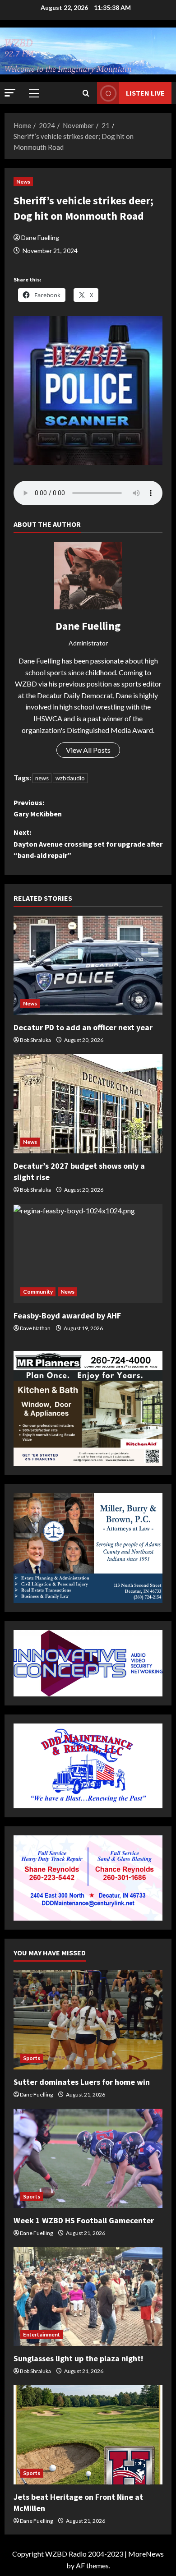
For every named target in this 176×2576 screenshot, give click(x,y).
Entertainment (42, 2334)
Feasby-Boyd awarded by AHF (67, 1316)
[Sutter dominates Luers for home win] (88, 2020)
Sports (32, 2058)
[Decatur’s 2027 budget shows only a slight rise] (88, 1104)
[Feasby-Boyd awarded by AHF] (88, 1253)
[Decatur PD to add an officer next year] (88, 965)
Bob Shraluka (35, 1040)
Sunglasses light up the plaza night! (78, 2358)
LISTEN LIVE (145, 93)
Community (38, 1292)
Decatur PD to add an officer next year (83, 1027)
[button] (10, 93)
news (42, 778)
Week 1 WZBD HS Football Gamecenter (84, 2220)
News (23, 182)
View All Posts (88, 750)
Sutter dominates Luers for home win (82, 2082)
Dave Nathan (35, 1328)
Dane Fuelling (40, 237)
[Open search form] (86, 93)
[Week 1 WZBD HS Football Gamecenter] (88, 2158)
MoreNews (146, 2554)
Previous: (38, 808)
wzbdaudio (70, 778)
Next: (88, 844)
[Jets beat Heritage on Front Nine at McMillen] (88, 2435)
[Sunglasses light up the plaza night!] (88, 2296)
